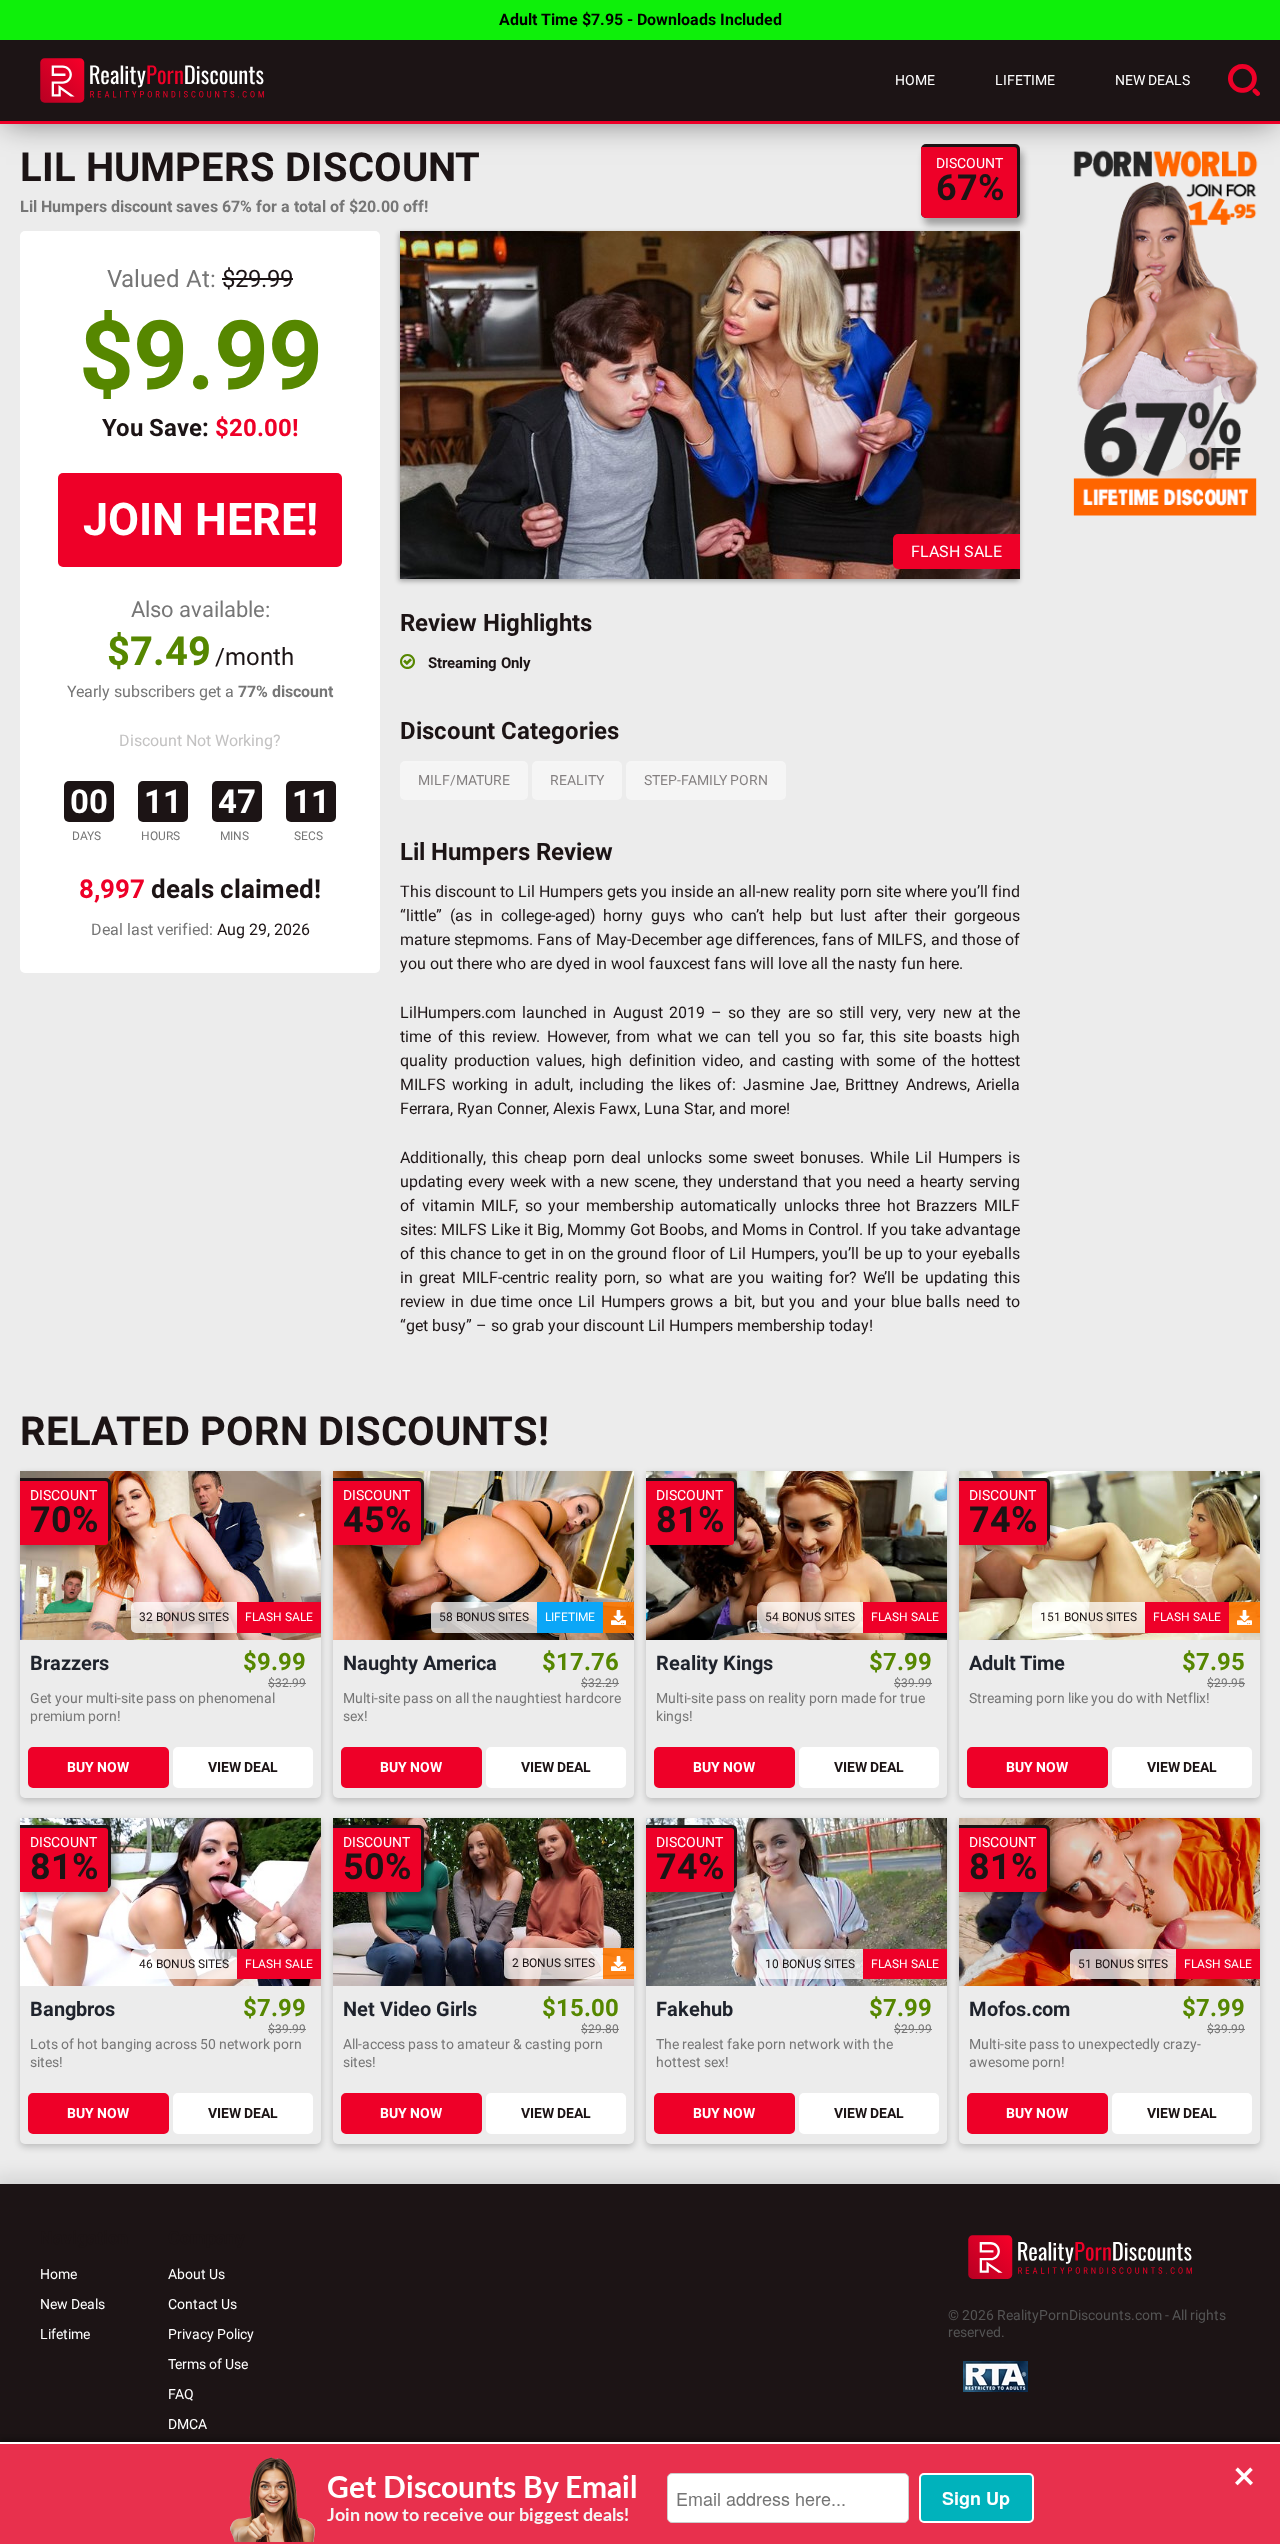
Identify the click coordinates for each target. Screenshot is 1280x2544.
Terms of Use (208, 2364)
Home (915, 80)
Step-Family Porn (706, 780)
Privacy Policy (211, 2334)
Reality (577, 780)
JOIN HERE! (200, 519)
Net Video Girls (410, 2009)
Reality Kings (714, 1663)
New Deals (1152, 80)
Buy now (98, 1767)
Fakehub (694, 2009)
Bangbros (72, 2009)
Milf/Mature (464, 780)
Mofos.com (1019, 2009)
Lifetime (1025, 80)
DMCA (187, 2424)
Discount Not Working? (200, 740)
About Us (196, 2274)
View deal (243, 1767)
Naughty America (420, 1663)
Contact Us (202, 2304)
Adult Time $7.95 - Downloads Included (640, 19)
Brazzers (69, 1663)
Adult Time (1017, 1663)
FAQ (181, 2394)
